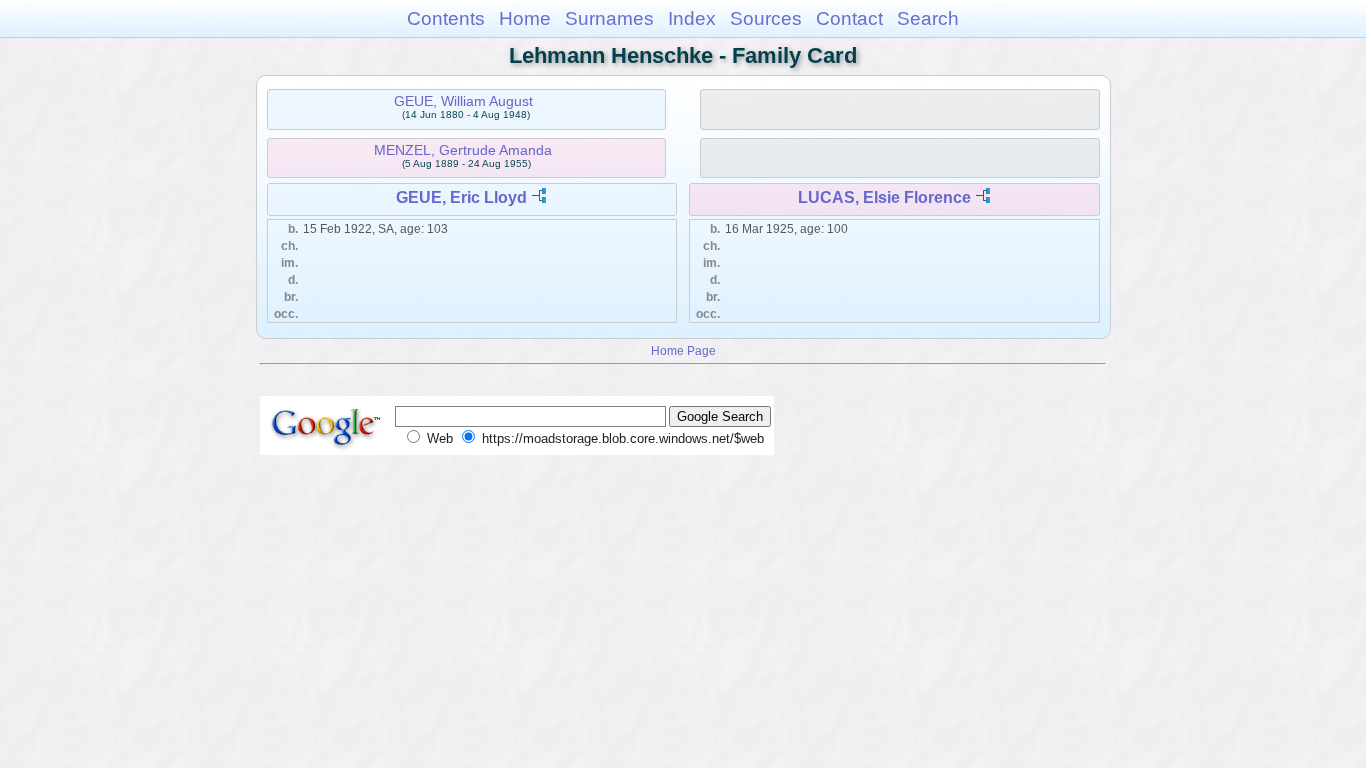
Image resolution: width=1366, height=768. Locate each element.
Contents (446, 18)
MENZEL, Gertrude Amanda (463, 150)
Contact (849, 18)
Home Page (683, 350)
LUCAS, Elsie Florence (884, 197)
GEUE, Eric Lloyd (461, 197)
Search (928, 18)
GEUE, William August (463, 101)
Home (525, 18)
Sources (766, 18)
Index (692, 18)
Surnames (609, 18)
